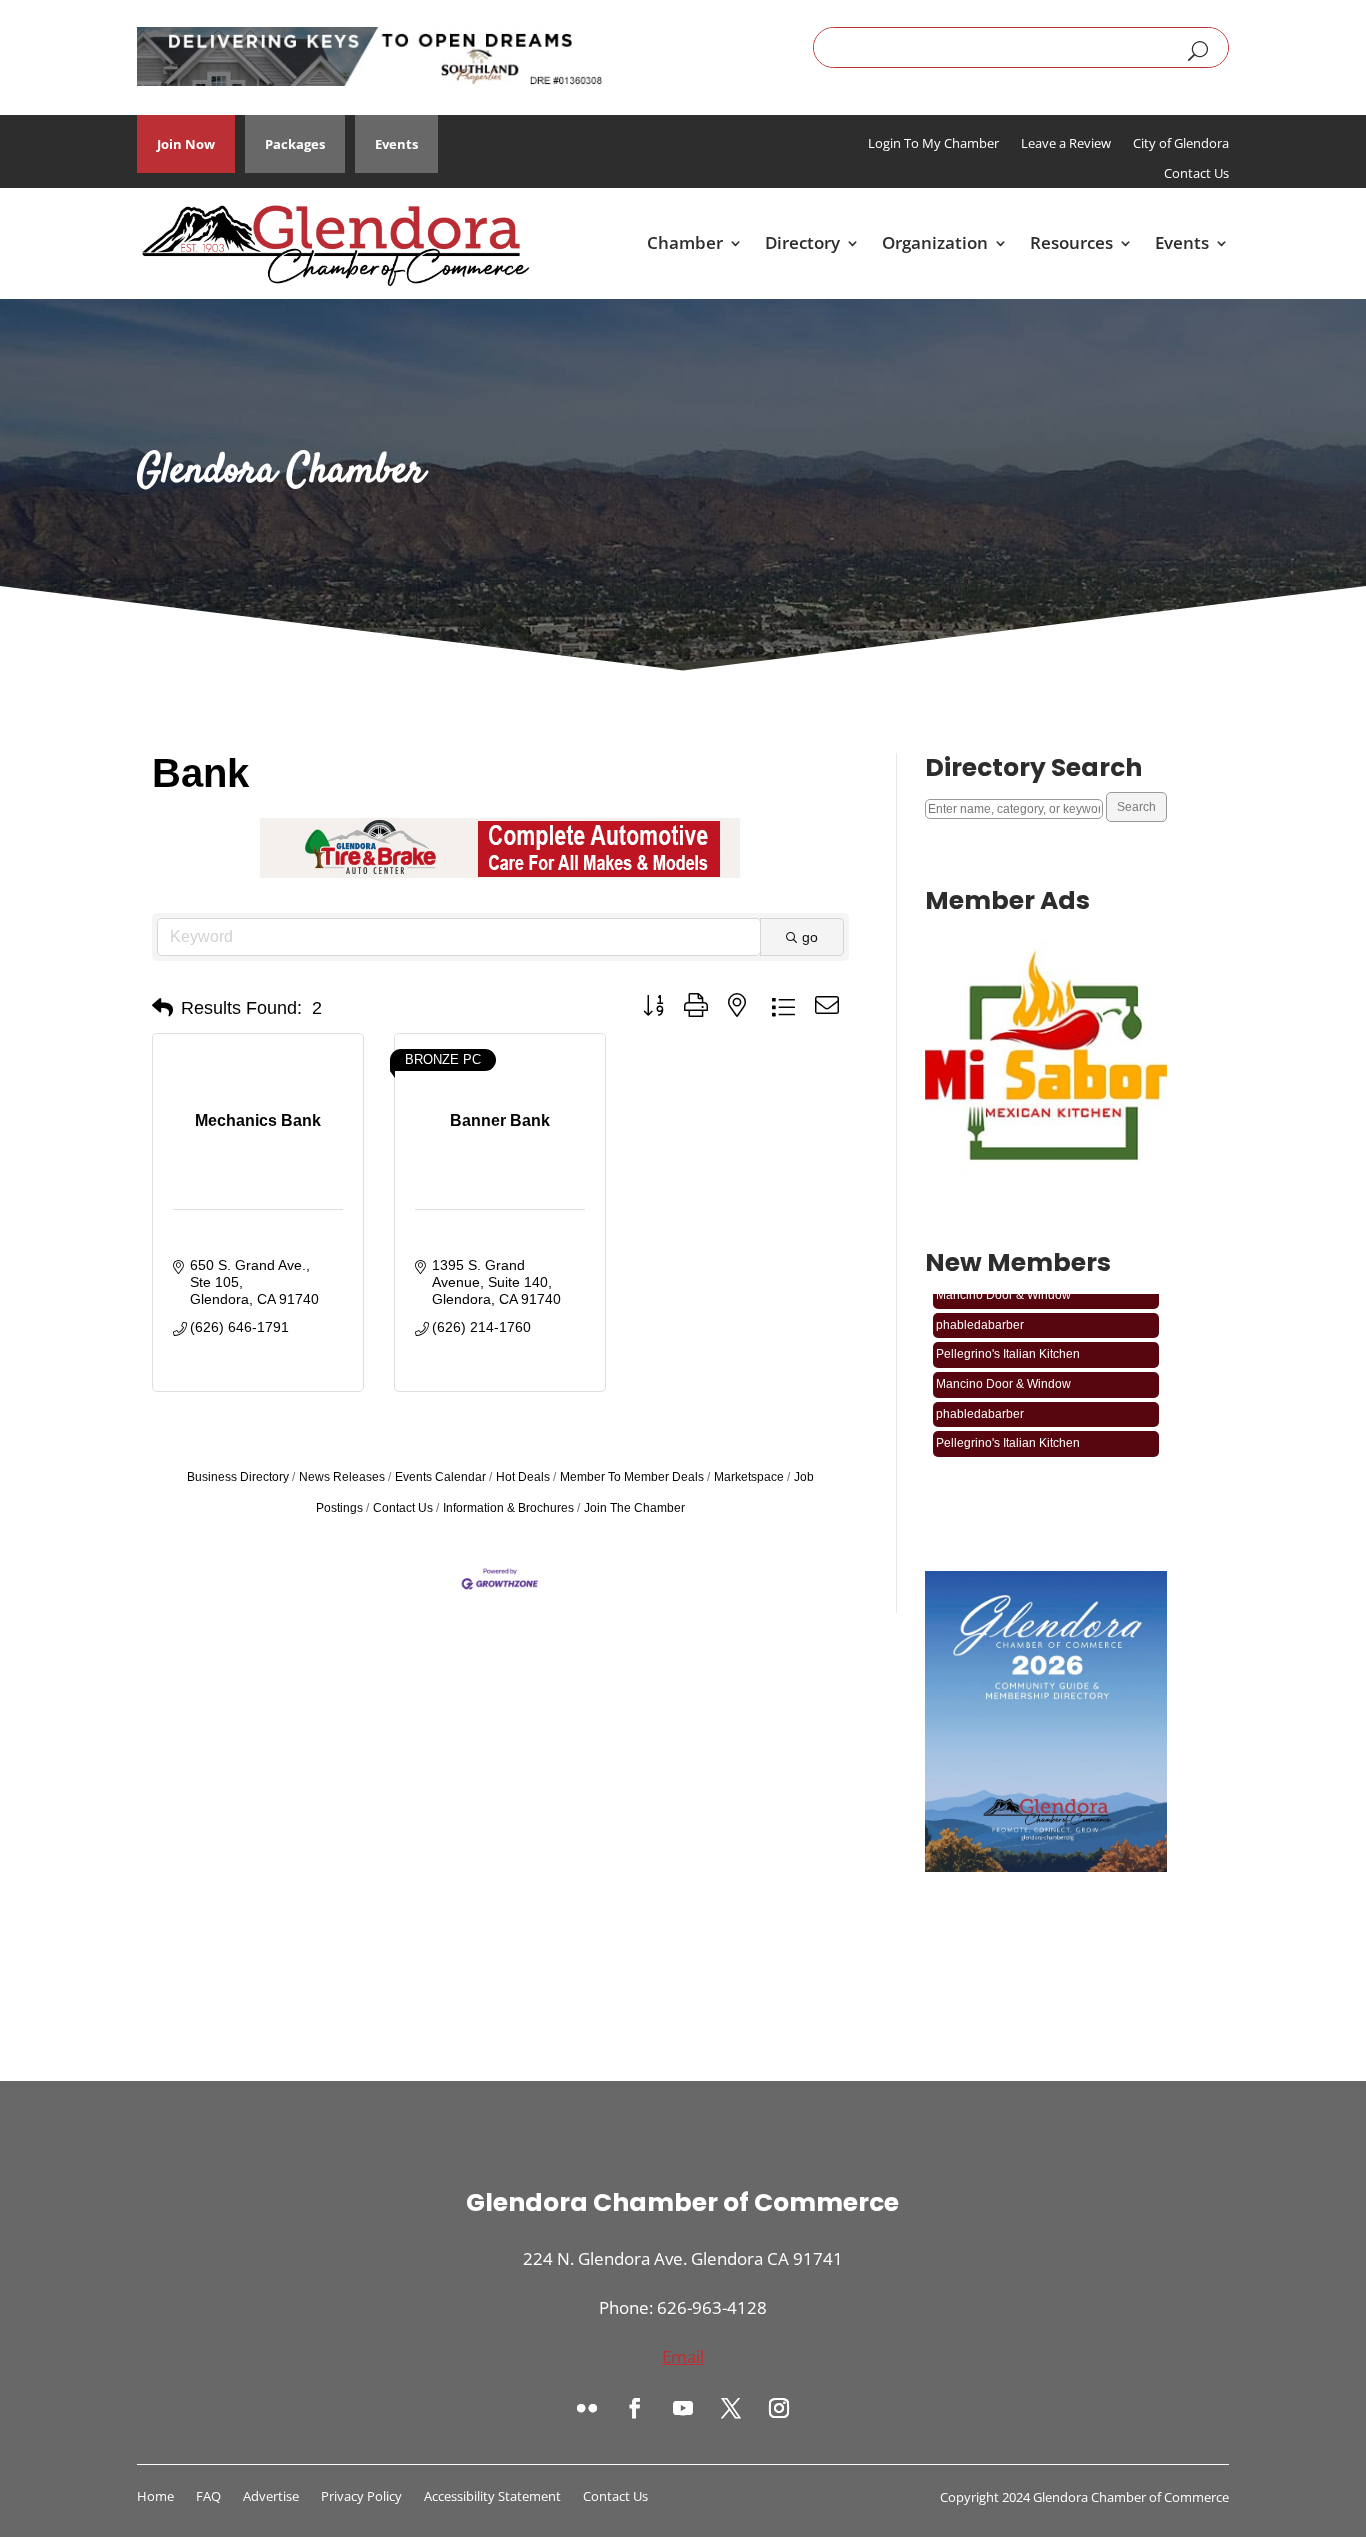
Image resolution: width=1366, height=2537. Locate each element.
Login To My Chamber (933, 144)
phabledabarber (980, 1311)
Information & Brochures (508, 1508)
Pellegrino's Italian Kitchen (1008, 1340)
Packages (295, 144)
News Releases (342, 1477)
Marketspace (749, 1477)
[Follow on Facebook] (635, 2408)
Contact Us (1196, 174)
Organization (935, 242)
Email (683, 2356)
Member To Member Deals (632, 1477)
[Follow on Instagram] (779, 2408)
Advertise (271, 2497)
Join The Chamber (634, 1508)
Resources (1071, 242)
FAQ (208, 2497)
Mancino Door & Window (1003, 1370)
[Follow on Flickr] (587, 2408)
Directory (802, 242)
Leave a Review (1066, 144)
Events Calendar (440, 1477)
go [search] (810, 937)
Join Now (186, 144)
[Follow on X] (731, 2408)
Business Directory (238, 1477)
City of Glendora (1181, 144)
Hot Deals (523, 1477)
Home (155, 2497)
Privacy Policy (361, 2497)
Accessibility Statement (492, 2497)
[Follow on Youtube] (683, 2408)
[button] (162, 1008)
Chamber (685, 242)
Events (396, 144)
